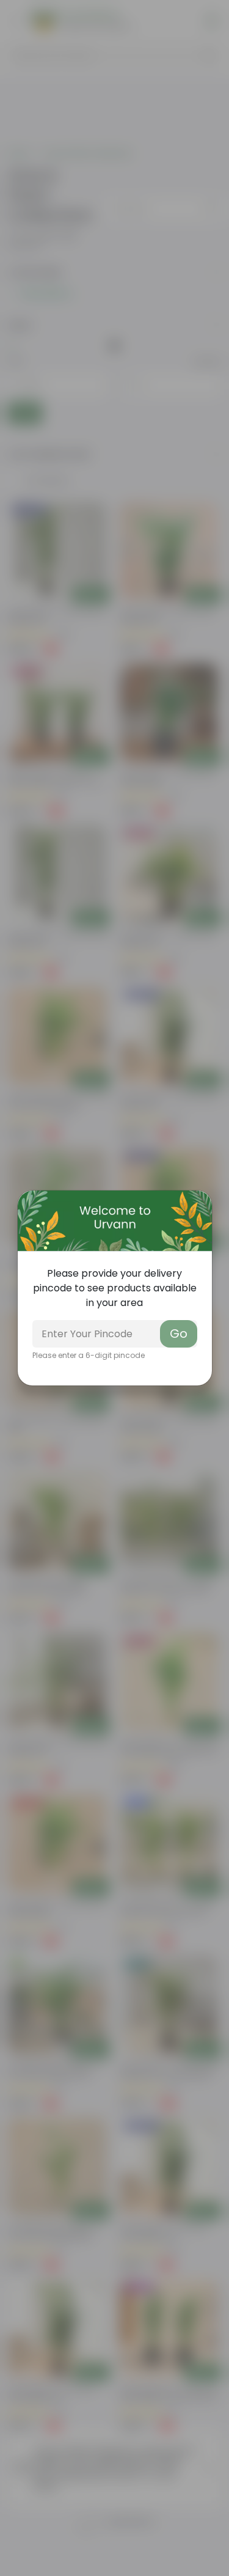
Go (179, 1334)
